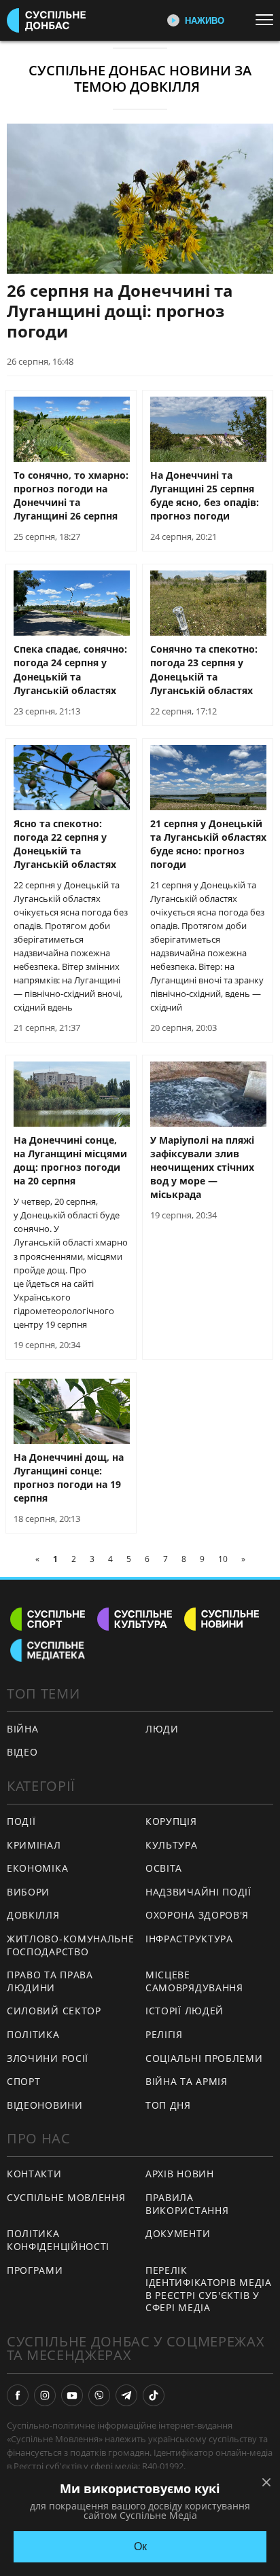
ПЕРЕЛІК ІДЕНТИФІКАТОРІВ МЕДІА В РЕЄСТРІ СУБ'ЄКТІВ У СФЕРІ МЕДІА (209, 2289)
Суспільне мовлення (66, 2197)
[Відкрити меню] (268, 20)
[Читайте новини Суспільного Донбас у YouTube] (72, 2395)
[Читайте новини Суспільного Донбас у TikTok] (154, 2395)
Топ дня (168, 2105)
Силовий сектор (54, 2011)
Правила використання (187, 2204)
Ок (140, 2546)
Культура (172, 1845)
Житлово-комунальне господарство (71, 1945)
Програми (35, 2270)
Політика (33, 2034)
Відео (22, 1752)
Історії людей (185, 2011)
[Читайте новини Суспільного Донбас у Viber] (99, 2395)
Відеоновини (45, 2105)
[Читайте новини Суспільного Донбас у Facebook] (18, 2395)
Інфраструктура (189, 1939)
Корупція (171, 1821)
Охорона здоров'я (197, 1915)
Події (21, 1821)
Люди (162, 1729)
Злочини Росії (48, 2058)
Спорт (24, 2081)
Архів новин (180, 2174)
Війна (23, 1729)
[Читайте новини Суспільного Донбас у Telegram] (126, 2395)
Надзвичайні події (198, 1892)
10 (223, 1559)
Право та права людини (50, 1981)
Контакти (34, 2174)
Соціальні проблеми (204, 2058)
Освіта (164, 1868)
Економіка (37, 1868)
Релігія (164, 2034)
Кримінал (34, 1845)
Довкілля (33, 1915)
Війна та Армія (187, 2081)
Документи (178, 2233)
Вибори (28, 1892)
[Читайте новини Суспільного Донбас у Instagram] (45, 2395)
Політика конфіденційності (58, 2240)
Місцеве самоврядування (194, 1981)
